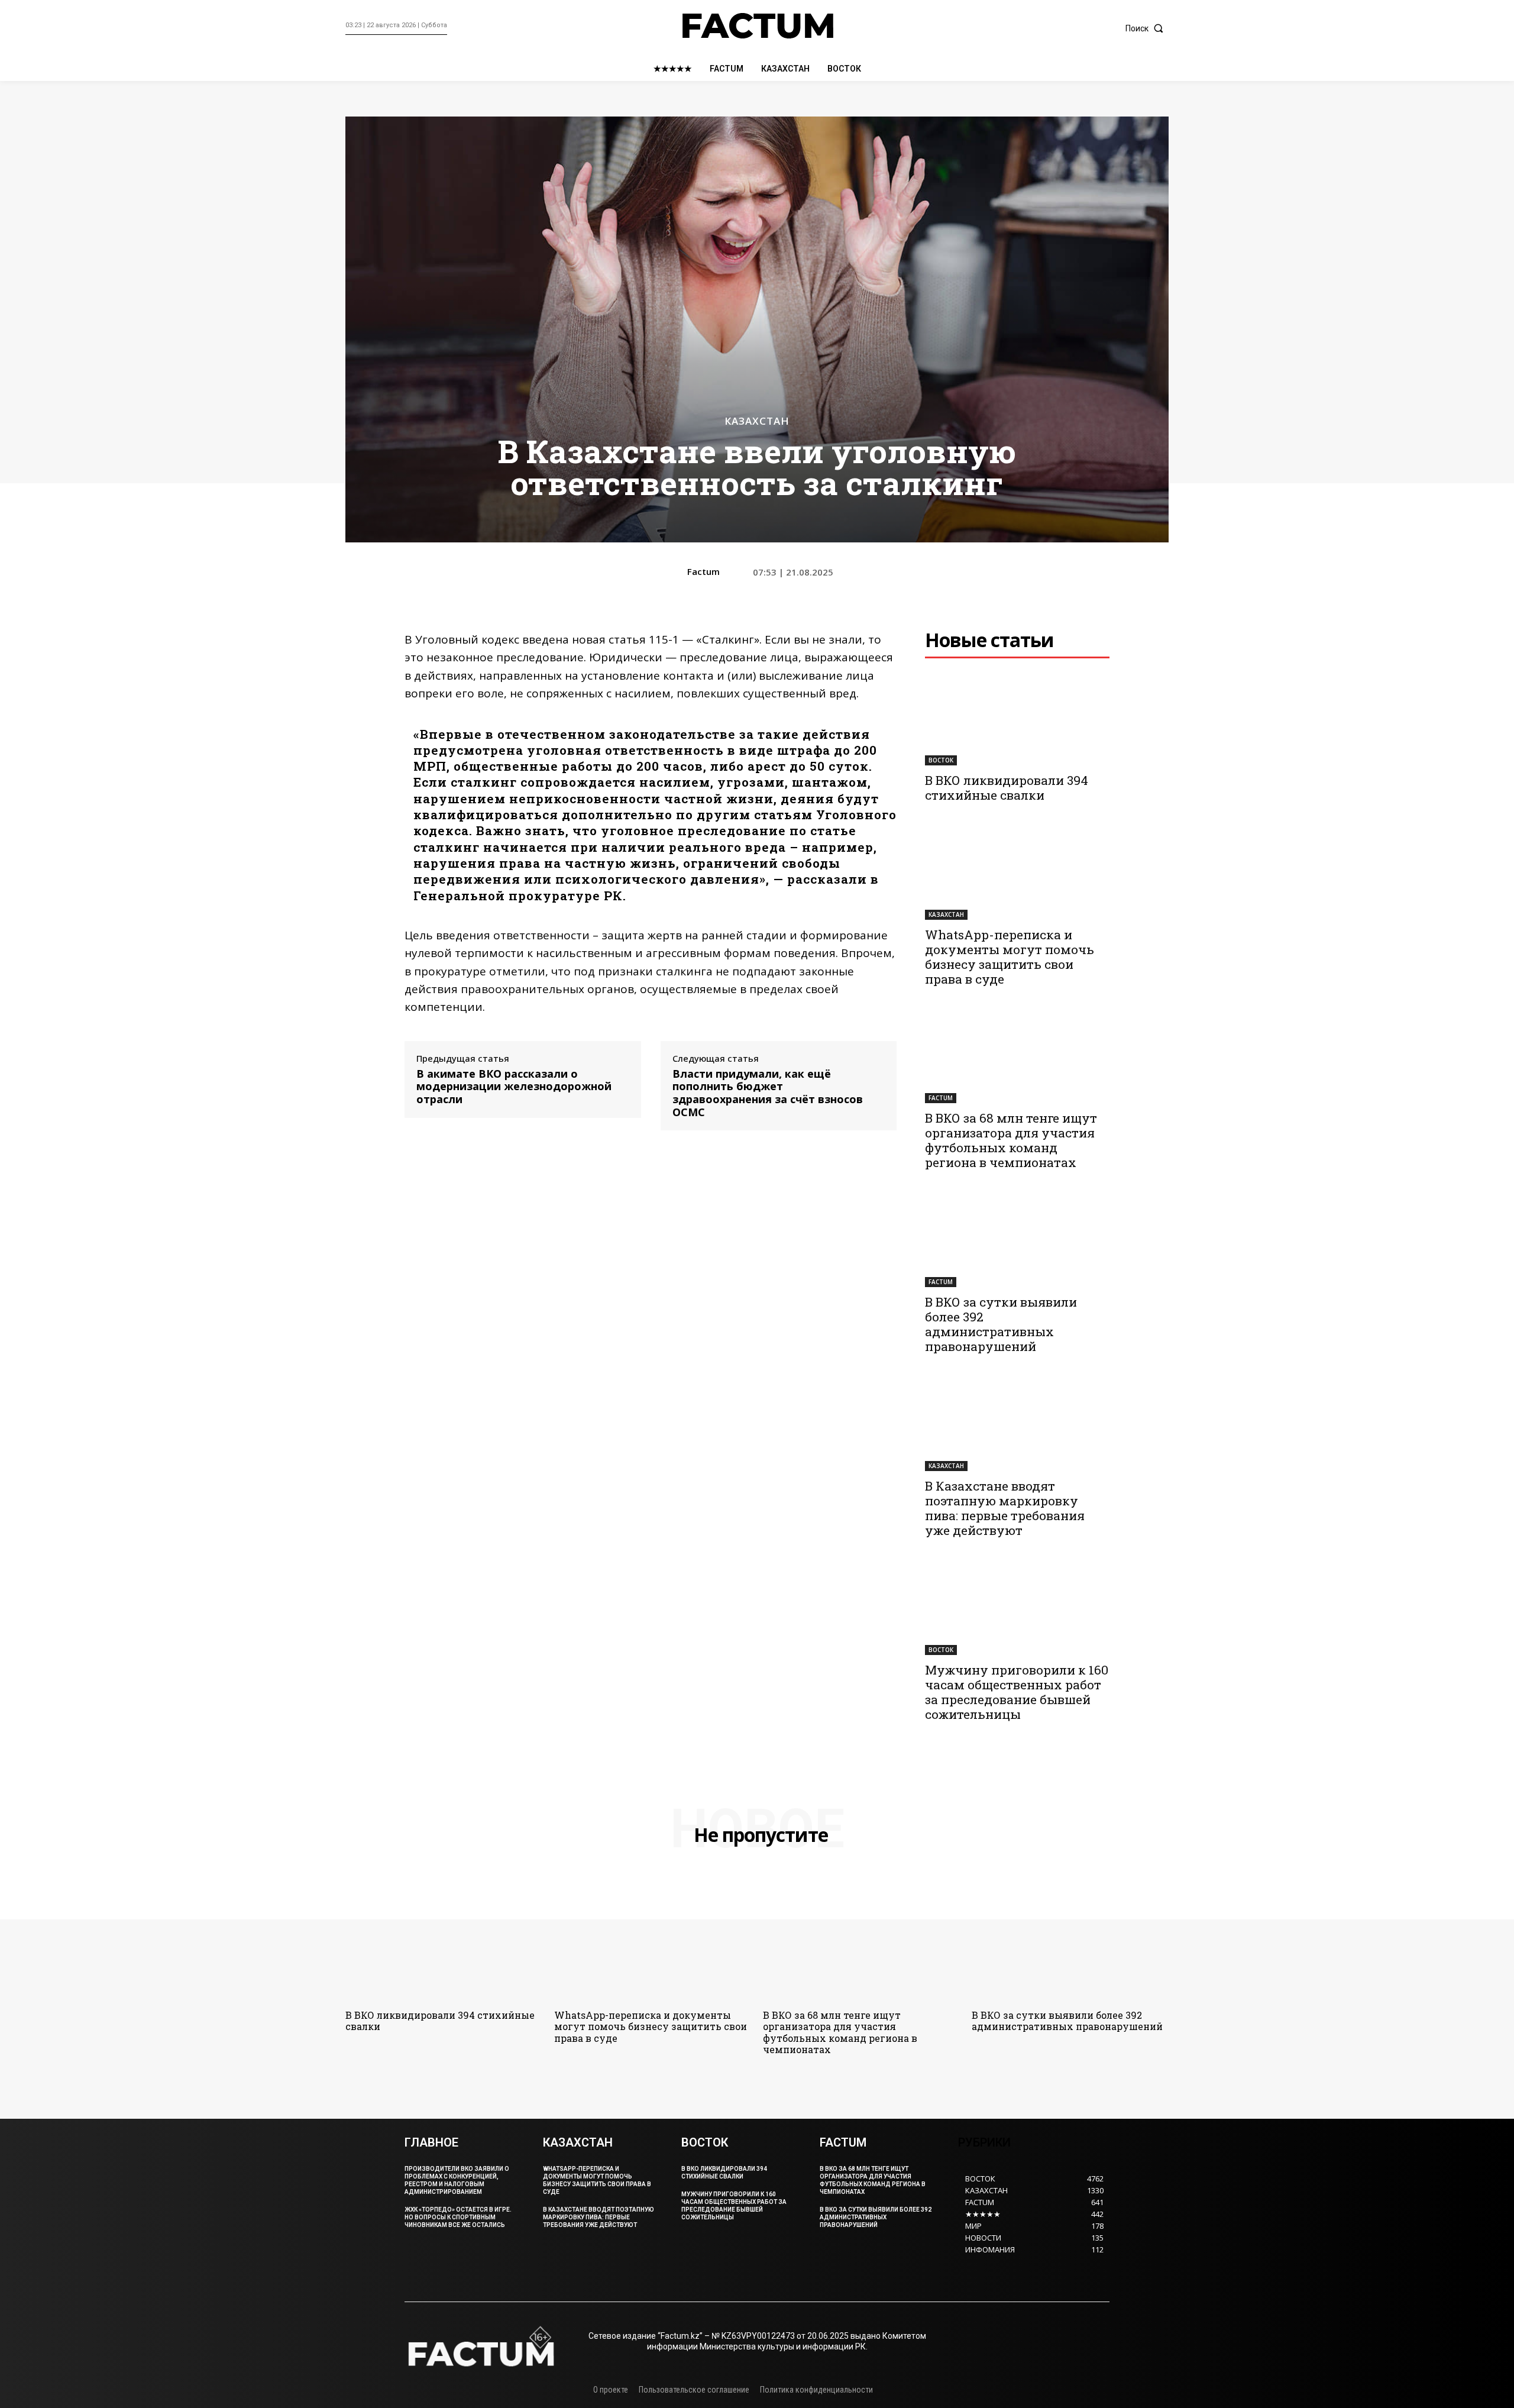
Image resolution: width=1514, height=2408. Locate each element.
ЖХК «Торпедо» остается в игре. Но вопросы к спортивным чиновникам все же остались (458, 2217)
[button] (1147, 28)
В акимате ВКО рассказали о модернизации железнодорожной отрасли (514, 1087)
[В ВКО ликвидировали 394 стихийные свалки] (1017, 719)
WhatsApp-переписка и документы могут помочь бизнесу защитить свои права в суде (1010, 957)
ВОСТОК (941, 760)
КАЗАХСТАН (757, 421)
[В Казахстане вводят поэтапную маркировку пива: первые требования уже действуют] (1017, 1425)
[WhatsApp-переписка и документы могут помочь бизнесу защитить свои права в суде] (1017, 874)
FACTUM (941, 1098)
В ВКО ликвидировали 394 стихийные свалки (1007, 788)
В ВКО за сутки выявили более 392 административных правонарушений (1001, 1324)
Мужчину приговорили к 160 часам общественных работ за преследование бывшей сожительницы (1017, 1692)
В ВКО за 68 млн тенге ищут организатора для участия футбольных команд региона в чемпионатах (1011, 1140)
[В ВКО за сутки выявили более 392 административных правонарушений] (1017, 1241)
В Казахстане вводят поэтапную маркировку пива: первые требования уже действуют (1005, 1508)
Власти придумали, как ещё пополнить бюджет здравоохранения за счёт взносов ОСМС (768, 1093)
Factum (703, 571)
